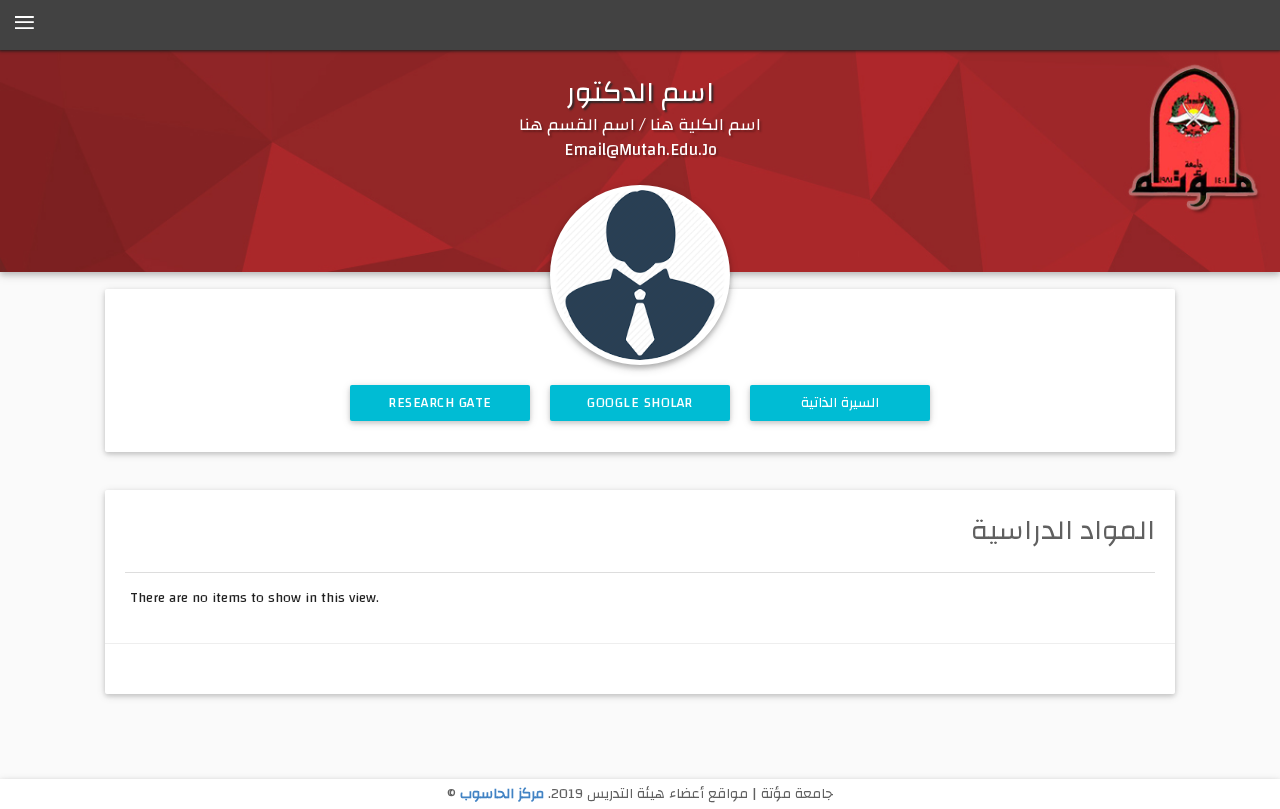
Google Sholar (640, 403)
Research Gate (440, 403)
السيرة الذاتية (840, 403)
